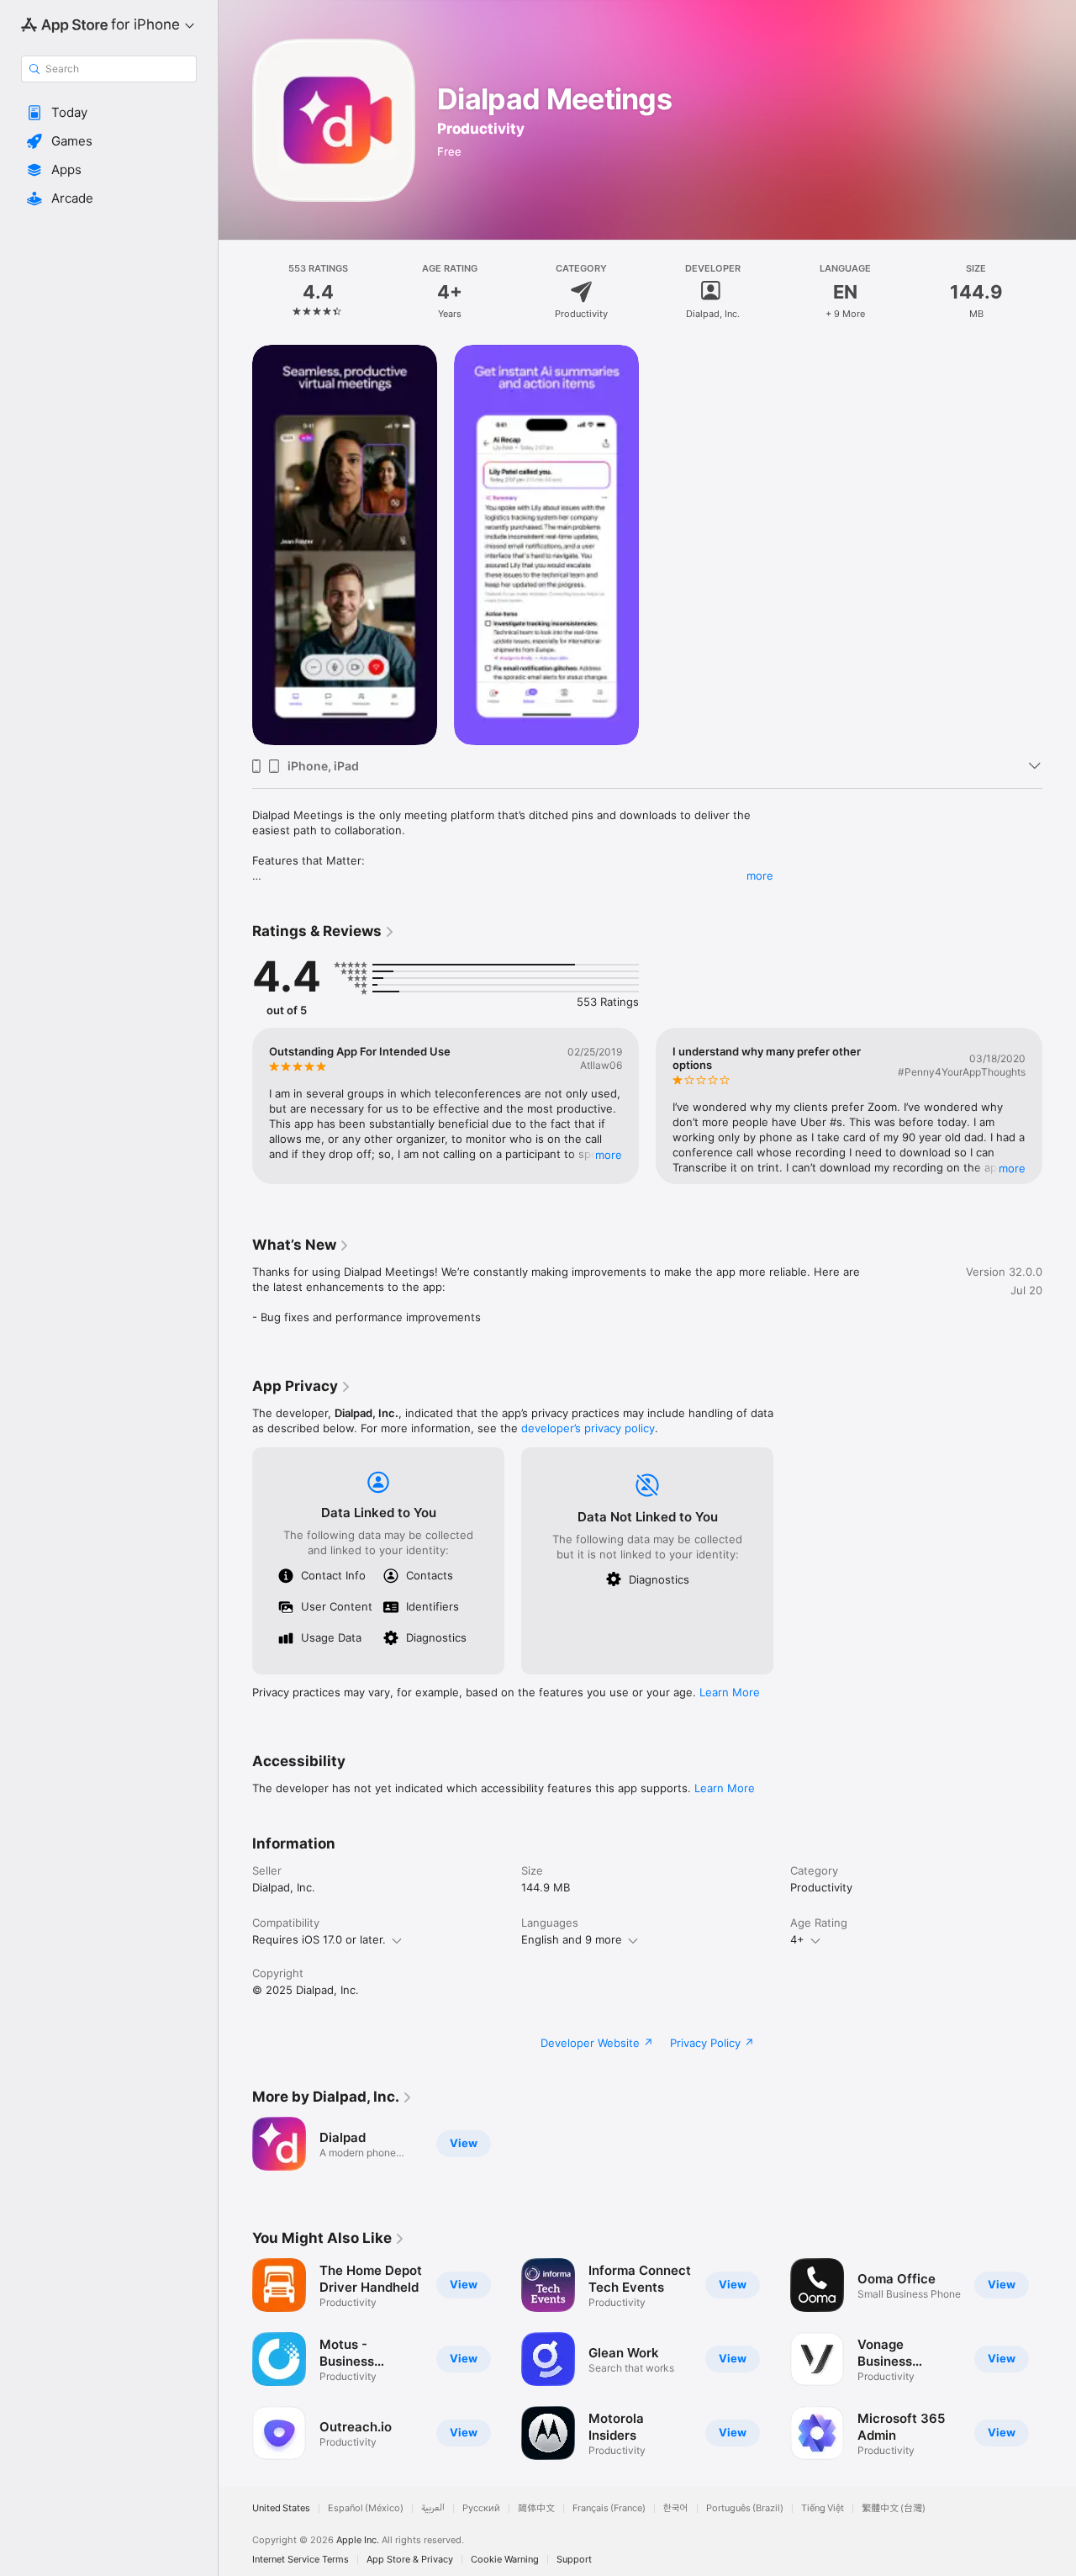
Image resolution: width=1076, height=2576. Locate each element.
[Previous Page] (235, 1106)
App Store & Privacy (410, 2560)
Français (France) (609, 2508)
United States (281, 2508)
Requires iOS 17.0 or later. (319, 1939)
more (760, 875)
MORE (609, 1155)
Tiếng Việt (823, 2508)
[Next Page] (1059, 1106)
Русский (481, 2508)
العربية (433, 2508)
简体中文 (536, 2508)
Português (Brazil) (745, 2508)
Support (574, 2560)
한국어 (676, 2508)
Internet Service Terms (301, 2560)
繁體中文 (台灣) (894, 2508)
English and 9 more (572, 1939)
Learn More (730, 1692)
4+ (797, 1939)
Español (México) (366, 2508)
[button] (109, 113)
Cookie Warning (505, 2560)
